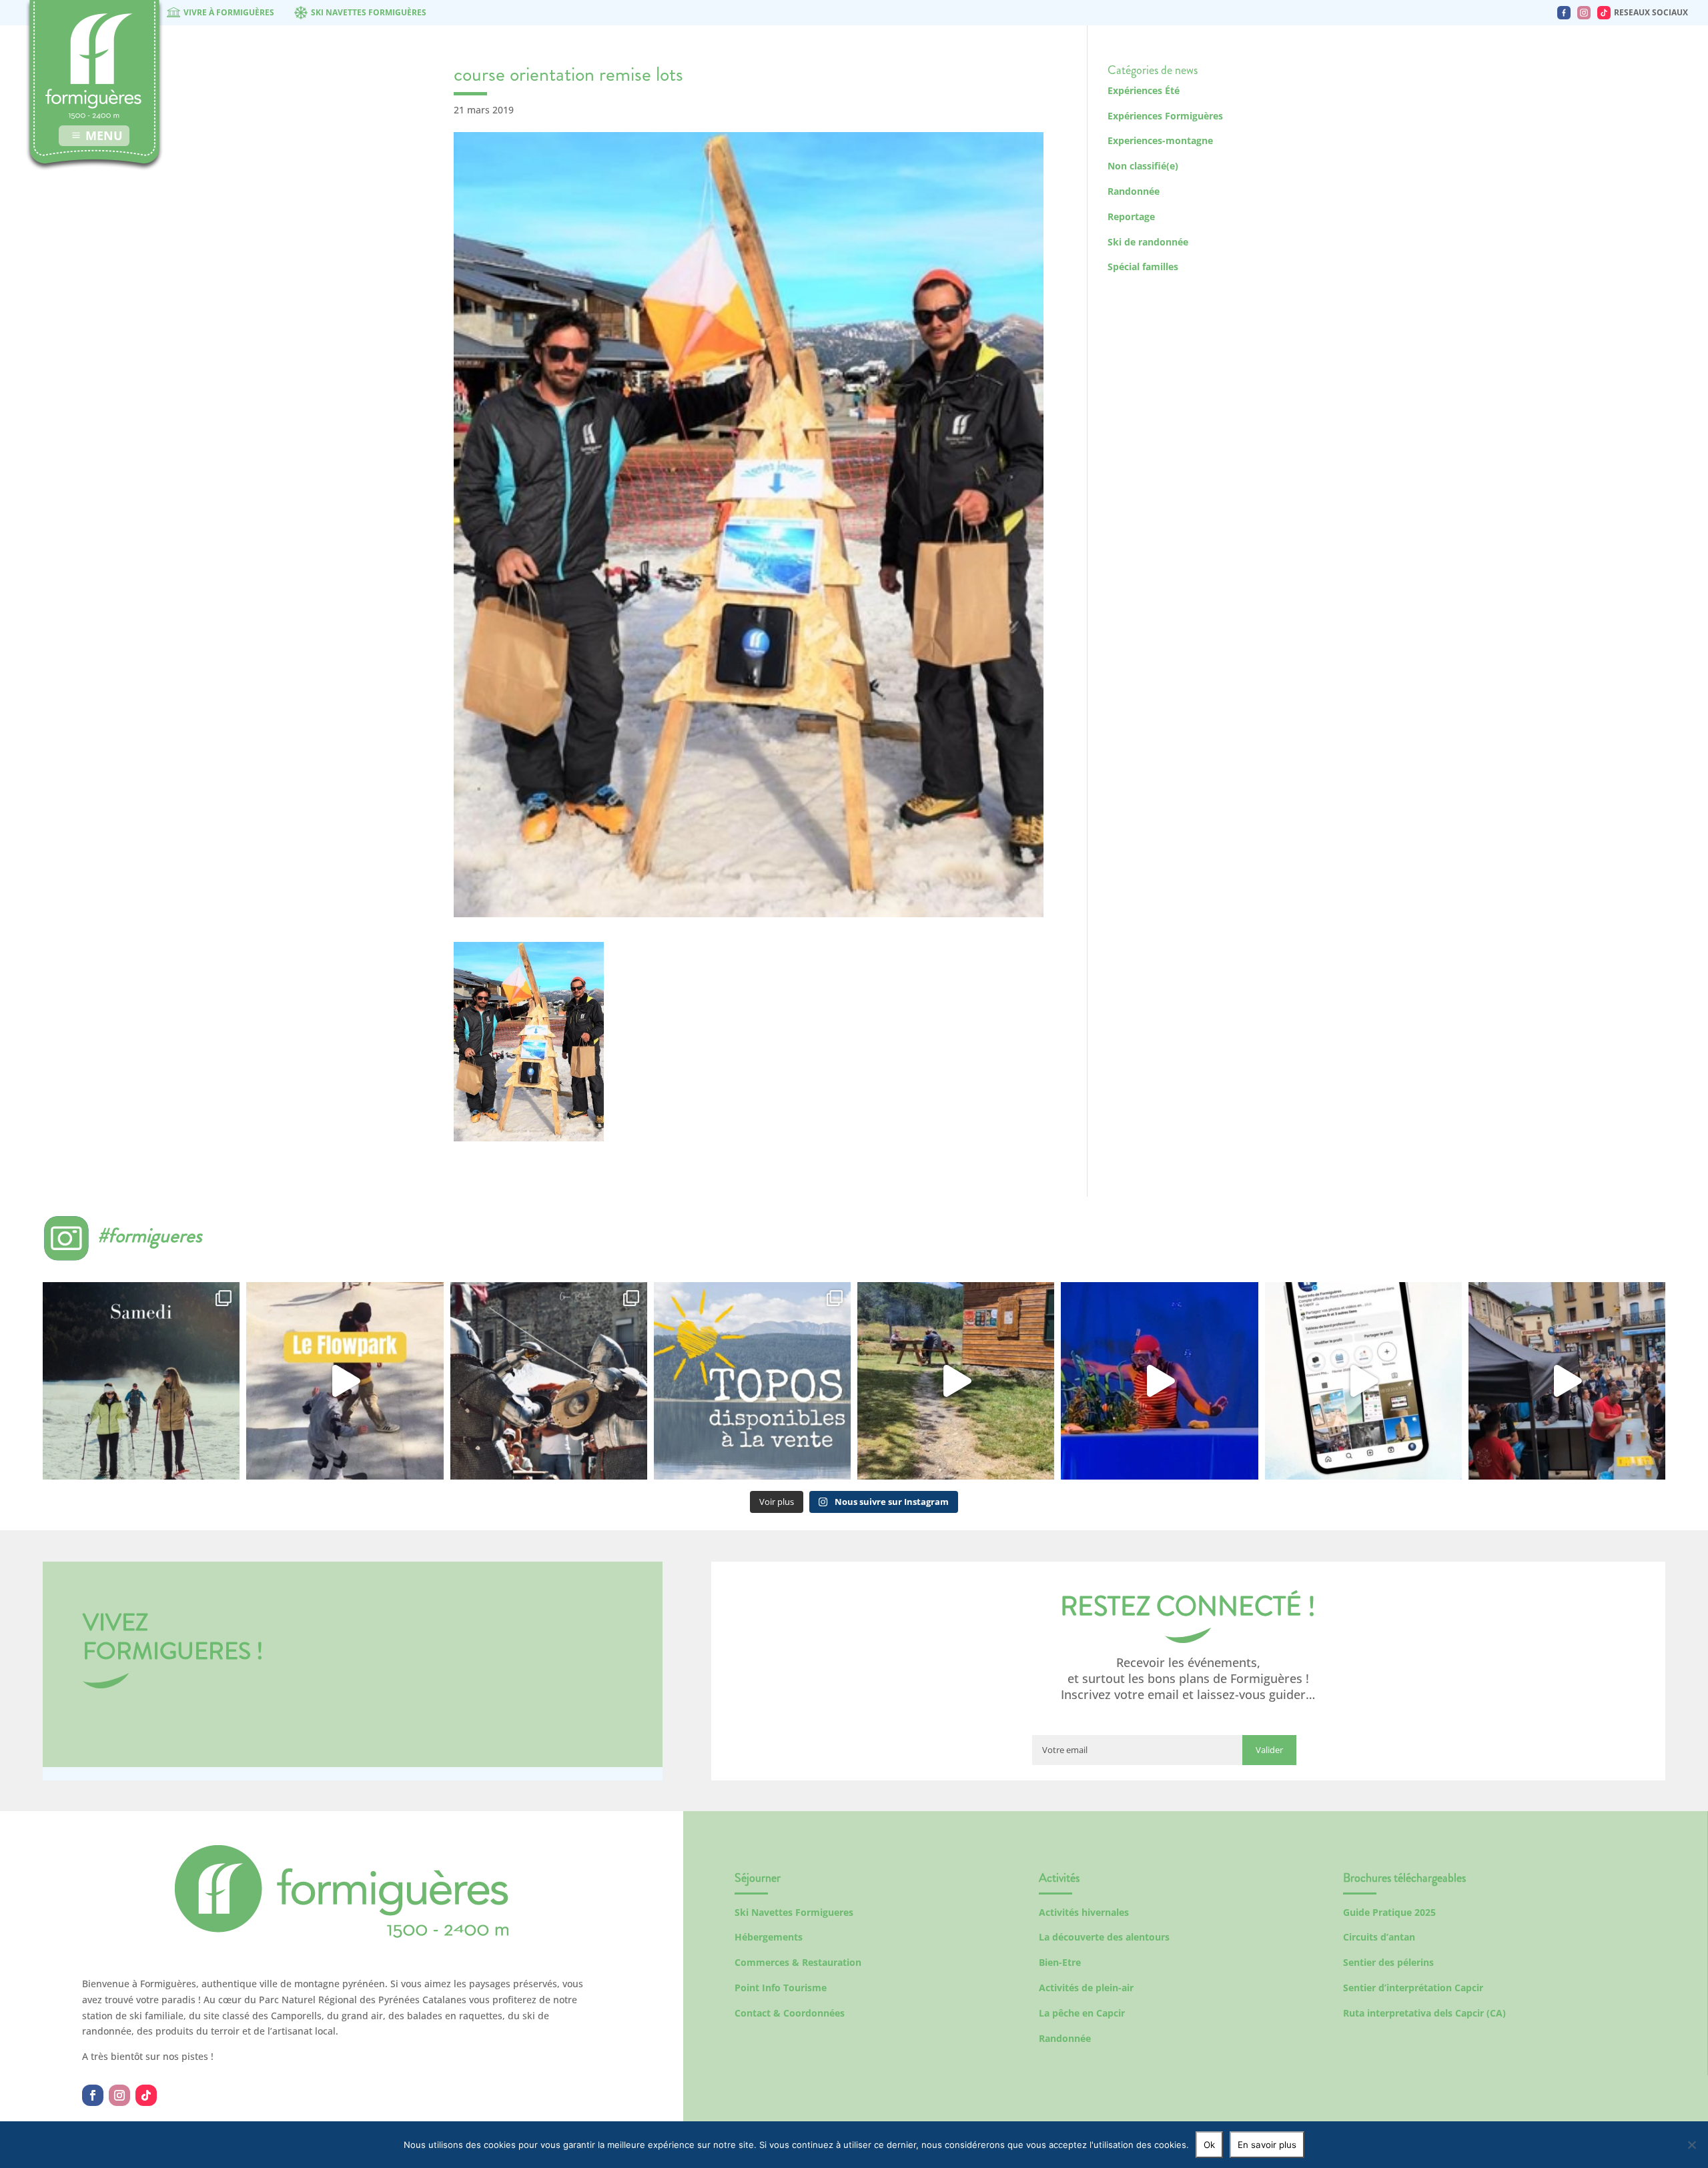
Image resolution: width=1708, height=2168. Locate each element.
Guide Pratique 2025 (1389, 1912)
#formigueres (150, 1235)
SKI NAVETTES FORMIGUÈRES (369, 12)
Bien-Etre (1060, 1962)
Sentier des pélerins (1388, 1962)
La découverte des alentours (1104, 1937)
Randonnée (1134, 191)
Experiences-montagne (1160, 140)
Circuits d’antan (1379, 1937)
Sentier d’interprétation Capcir (1413, 1988)
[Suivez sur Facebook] (93, 2095)
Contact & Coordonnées (790, 2013)
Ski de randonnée (1148, 242)
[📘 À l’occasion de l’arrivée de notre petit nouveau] (752, 1381)
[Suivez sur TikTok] (146, 2095)
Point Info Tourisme (781, 1988)
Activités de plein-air (1086, 1988)
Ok (1209, 2145)
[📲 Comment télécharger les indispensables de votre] (1363, 1381)
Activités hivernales (1084, 1912)
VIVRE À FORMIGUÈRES (229, 12)
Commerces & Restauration (798, 1962)
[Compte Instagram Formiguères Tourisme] (1584, 13)
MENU (104, 135)
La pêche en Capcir (1082, 2013)
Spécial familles (1143, 266)
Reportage (1131, 216)
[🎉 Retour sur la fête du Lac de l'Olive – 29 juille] (956, 1381)
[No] (1691, 2145)
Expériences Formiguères (1165, 116)
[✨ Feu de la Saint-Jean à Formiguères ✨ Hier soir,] (1567, 1381)
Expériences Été (1144, 90)
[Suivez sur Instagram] (119, 2095)
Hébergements (769, 1937)
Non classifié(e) (1143, 166)
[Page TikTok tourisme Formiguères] (1604, 13)
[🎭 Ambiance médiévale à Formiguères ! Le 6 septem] (549, 1381)
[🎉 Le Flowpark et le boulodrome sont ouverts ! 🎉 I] (345, 1381)
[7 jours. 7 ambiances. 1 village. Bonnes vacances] (141, 1381)
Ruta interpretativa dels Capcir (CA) (1424, 2013)
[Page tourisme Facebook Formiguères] (1564, 13)
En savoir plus (1267, 2145)
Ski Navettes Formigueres (794, 1912)
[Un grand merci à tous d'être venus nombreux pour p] (1159, 1381)
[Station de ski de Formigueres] (342, 1934)
